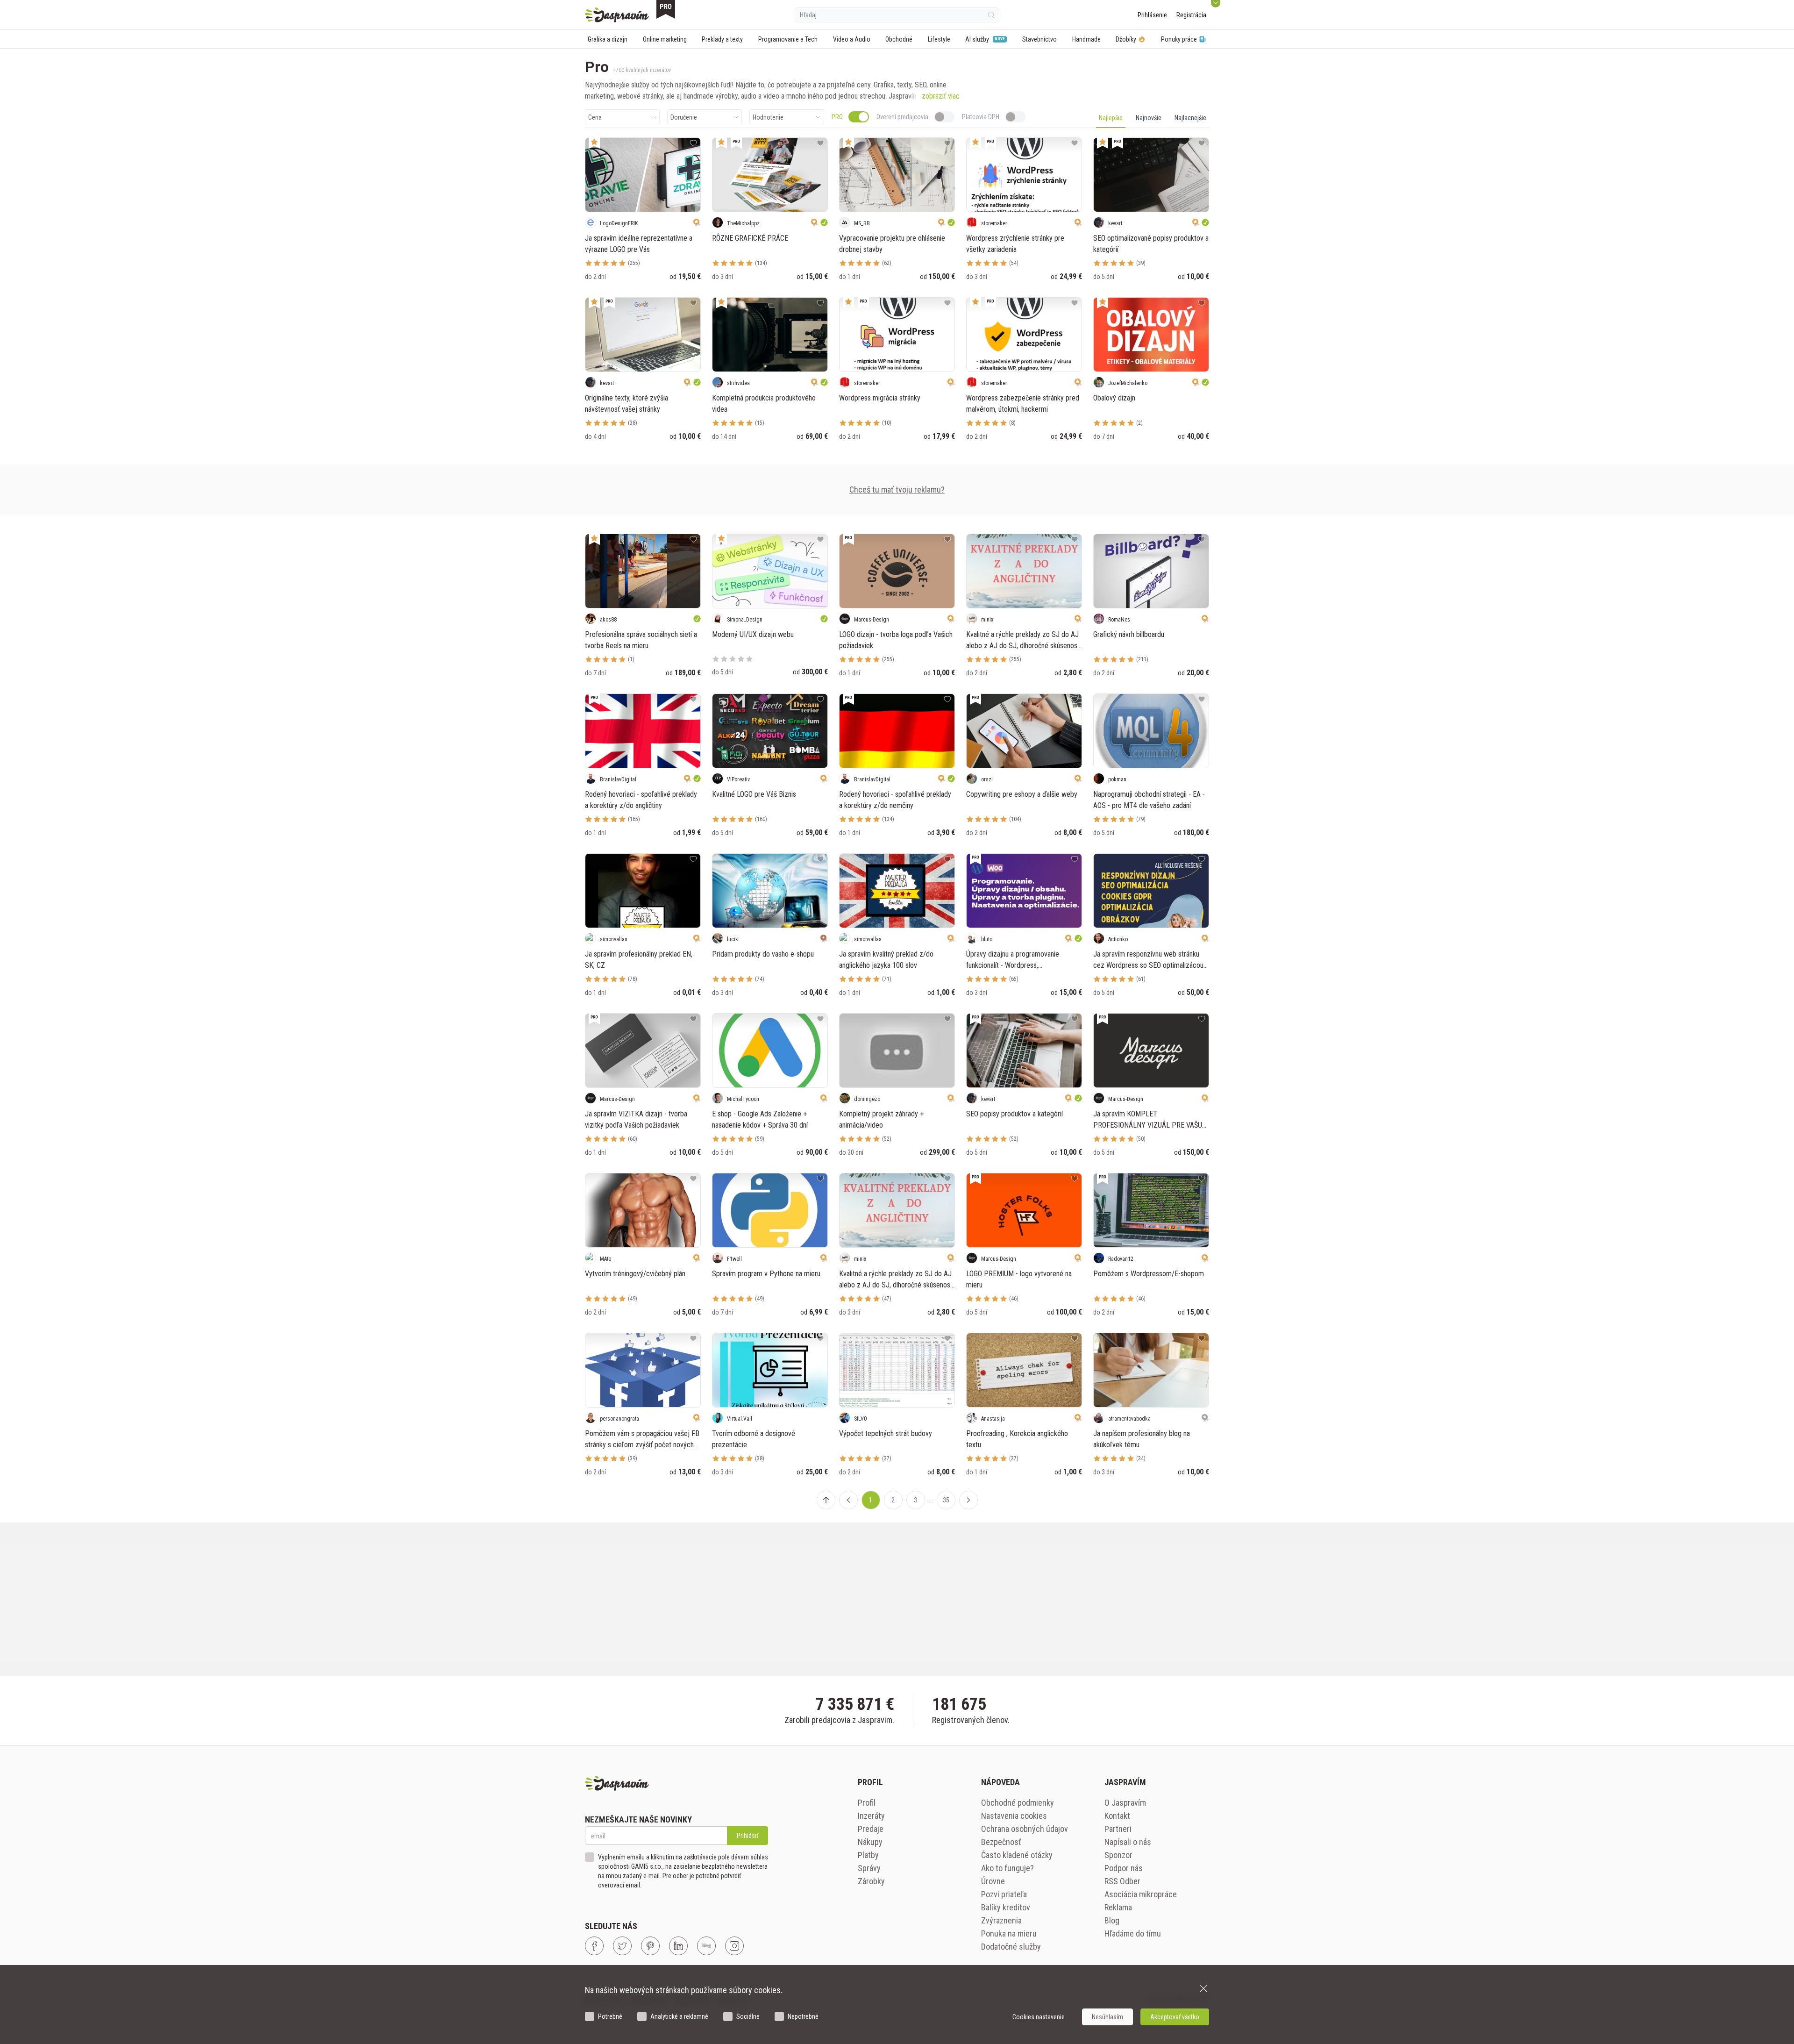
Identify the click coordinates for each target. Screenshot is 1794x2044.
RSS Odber (1122, 1881)
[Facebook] (594, 1946)
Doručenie (684, 117)
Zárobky (871, 1881)
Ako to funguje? (1007, 1868)
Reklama (1118, 1907)
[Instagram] (734, 1946)
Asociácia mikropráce (1141, 1894)
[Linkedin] (678, 1946)
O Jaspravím (1125, 1803)
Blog (1112, 1920)
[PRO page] (666, 9)
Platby (868, 1855)
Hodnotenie (768, 117)
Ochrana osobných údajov (1025, 1829)
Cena (595, 117)
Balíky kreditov (1006, 1907)
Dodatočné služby (1011, 1947)
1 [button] (871, 1500)
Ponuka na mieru (1009, 1933)
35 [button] (946, 1500)
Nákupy (870, 1842)
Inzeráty (871, 1816)
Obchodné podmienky (1018, 1803)
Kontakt (1117, 1816)
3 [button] (915, 1500)
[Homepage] (617, 15)
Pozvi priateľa (1004, 1894)
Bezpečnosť (1001, 1842)
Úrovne (993, 1881)
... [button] (931, 1500)
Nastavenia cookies (1014, 1816)
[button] (848, 1500)
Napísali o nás (1128, 1842)
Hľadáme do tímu (1133, 1933)
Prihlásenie (1152, 15)
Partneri (1118, 1829)
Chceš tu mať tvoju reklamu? (897, 490)
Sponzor (1118, 1855)
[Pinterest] (650, 1946)
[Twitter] (622, 1946)
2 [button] (893, 1500)
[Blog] (706, 1946)
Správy (869, 1868)
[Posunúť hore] (826, 1500)
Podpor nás (1124, 1868)
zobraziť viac (941, 96)
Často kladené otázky (1017, 1855)
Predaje (871, 1829)
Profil (867, 1803)
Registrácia (1191, 15)
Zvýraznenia (1001, 1920)
